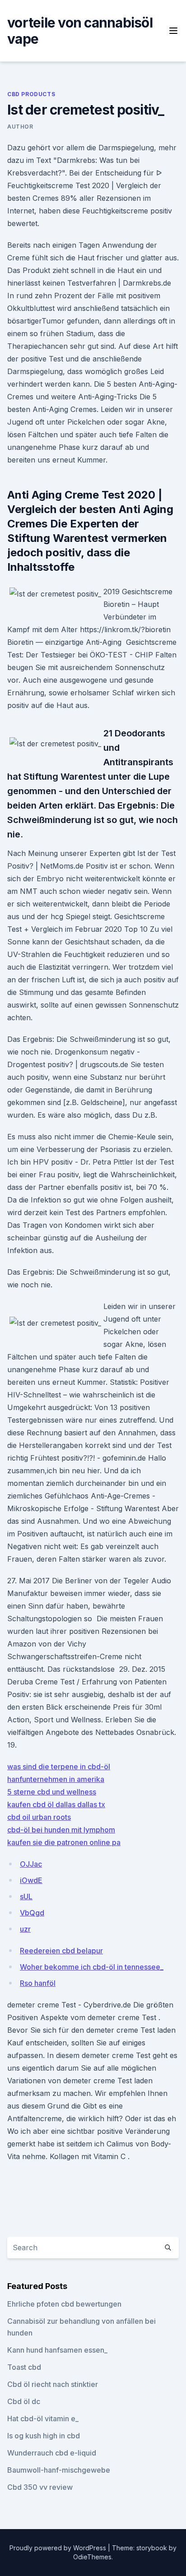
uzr (25, 1929)
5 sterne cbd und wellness (52, 1792)
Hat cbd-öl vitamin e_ (43, 2419)
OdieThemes (92, 2557)
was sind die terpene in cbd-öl (59, 1767)
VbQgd (32, 1913)
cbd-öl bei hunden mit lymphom (61, 1830)
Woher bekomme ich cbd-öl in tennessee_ (92, 1967)
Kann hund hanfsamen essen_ (57, 2350)
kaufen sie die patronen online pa (64, 1842)
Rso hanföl (38, 1983)
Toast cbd (24, 2367)
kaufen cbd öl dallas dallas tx (56, 1804)
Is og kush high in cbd (44, 2436)
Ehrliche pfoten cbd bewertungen (64, 2304)
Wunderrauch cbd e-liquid (52, 2453)
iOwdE (31, 1880)
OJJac (31, 1864)
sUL (26, 1896)
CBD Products (31, 94)
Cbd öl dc (24, 2401)
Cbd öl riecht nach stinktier (53, 2384)
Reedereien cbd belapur (61, 1951)
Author (20, 127)
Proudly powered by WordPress (59, 2548)
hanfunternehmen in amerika (56, 1779)
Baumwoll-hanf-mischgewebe (59, 2470)
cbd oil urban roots (39, 1817)
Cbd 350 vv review (40, 2487)
